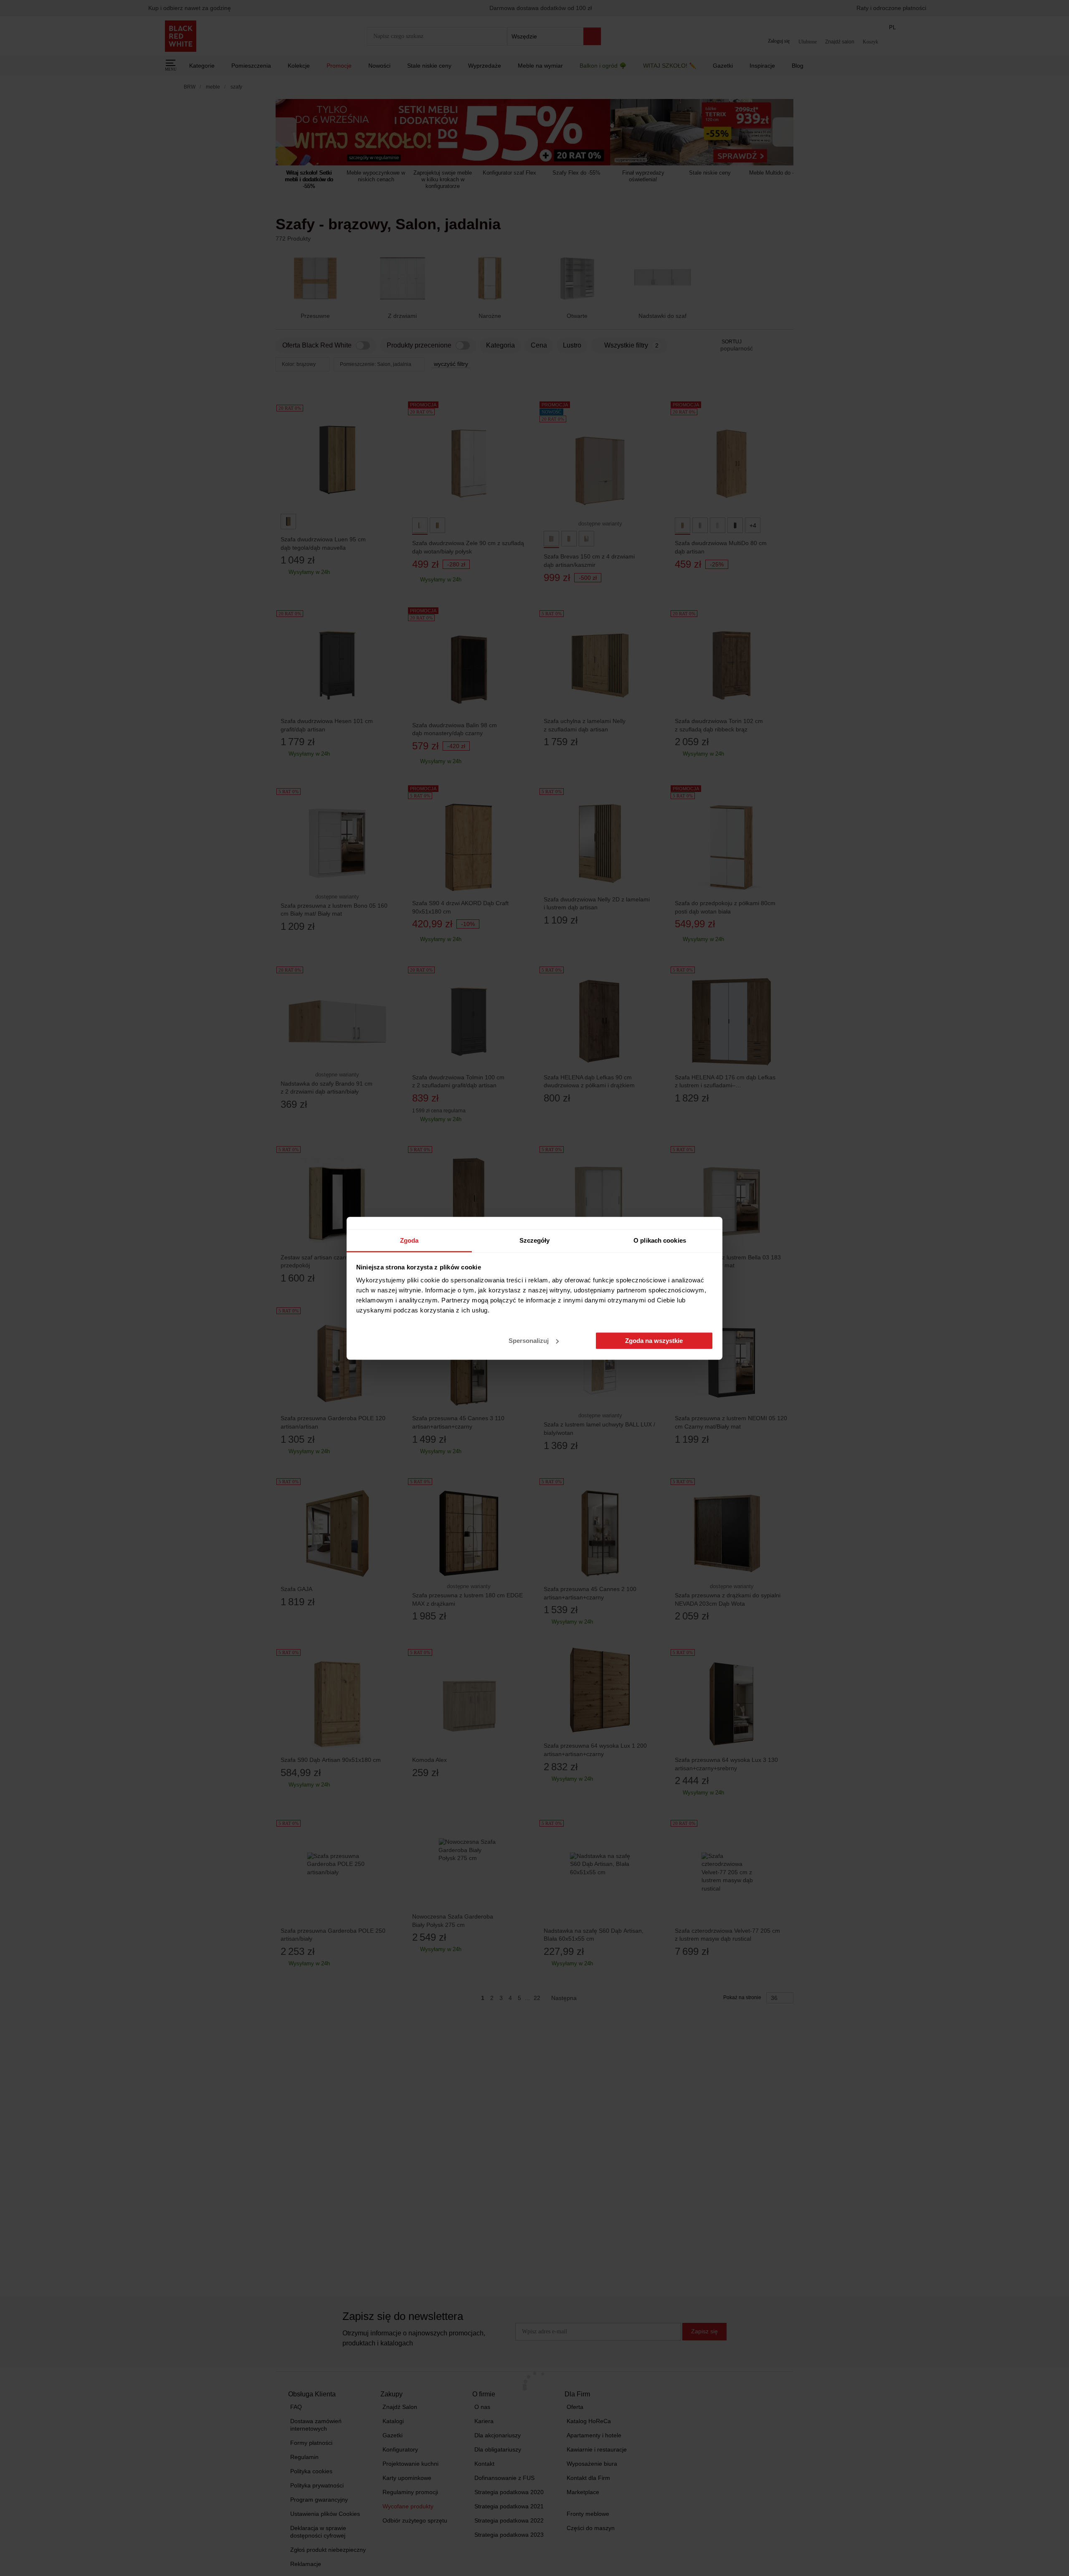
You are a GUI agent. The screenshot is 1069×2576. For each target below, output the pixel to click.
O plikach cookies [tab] (660, 1240)
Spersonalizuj (529, 1341)
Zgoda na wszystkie (654, 1341)
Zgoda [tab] (409, 1240)
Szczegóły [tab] (535, 1240)
